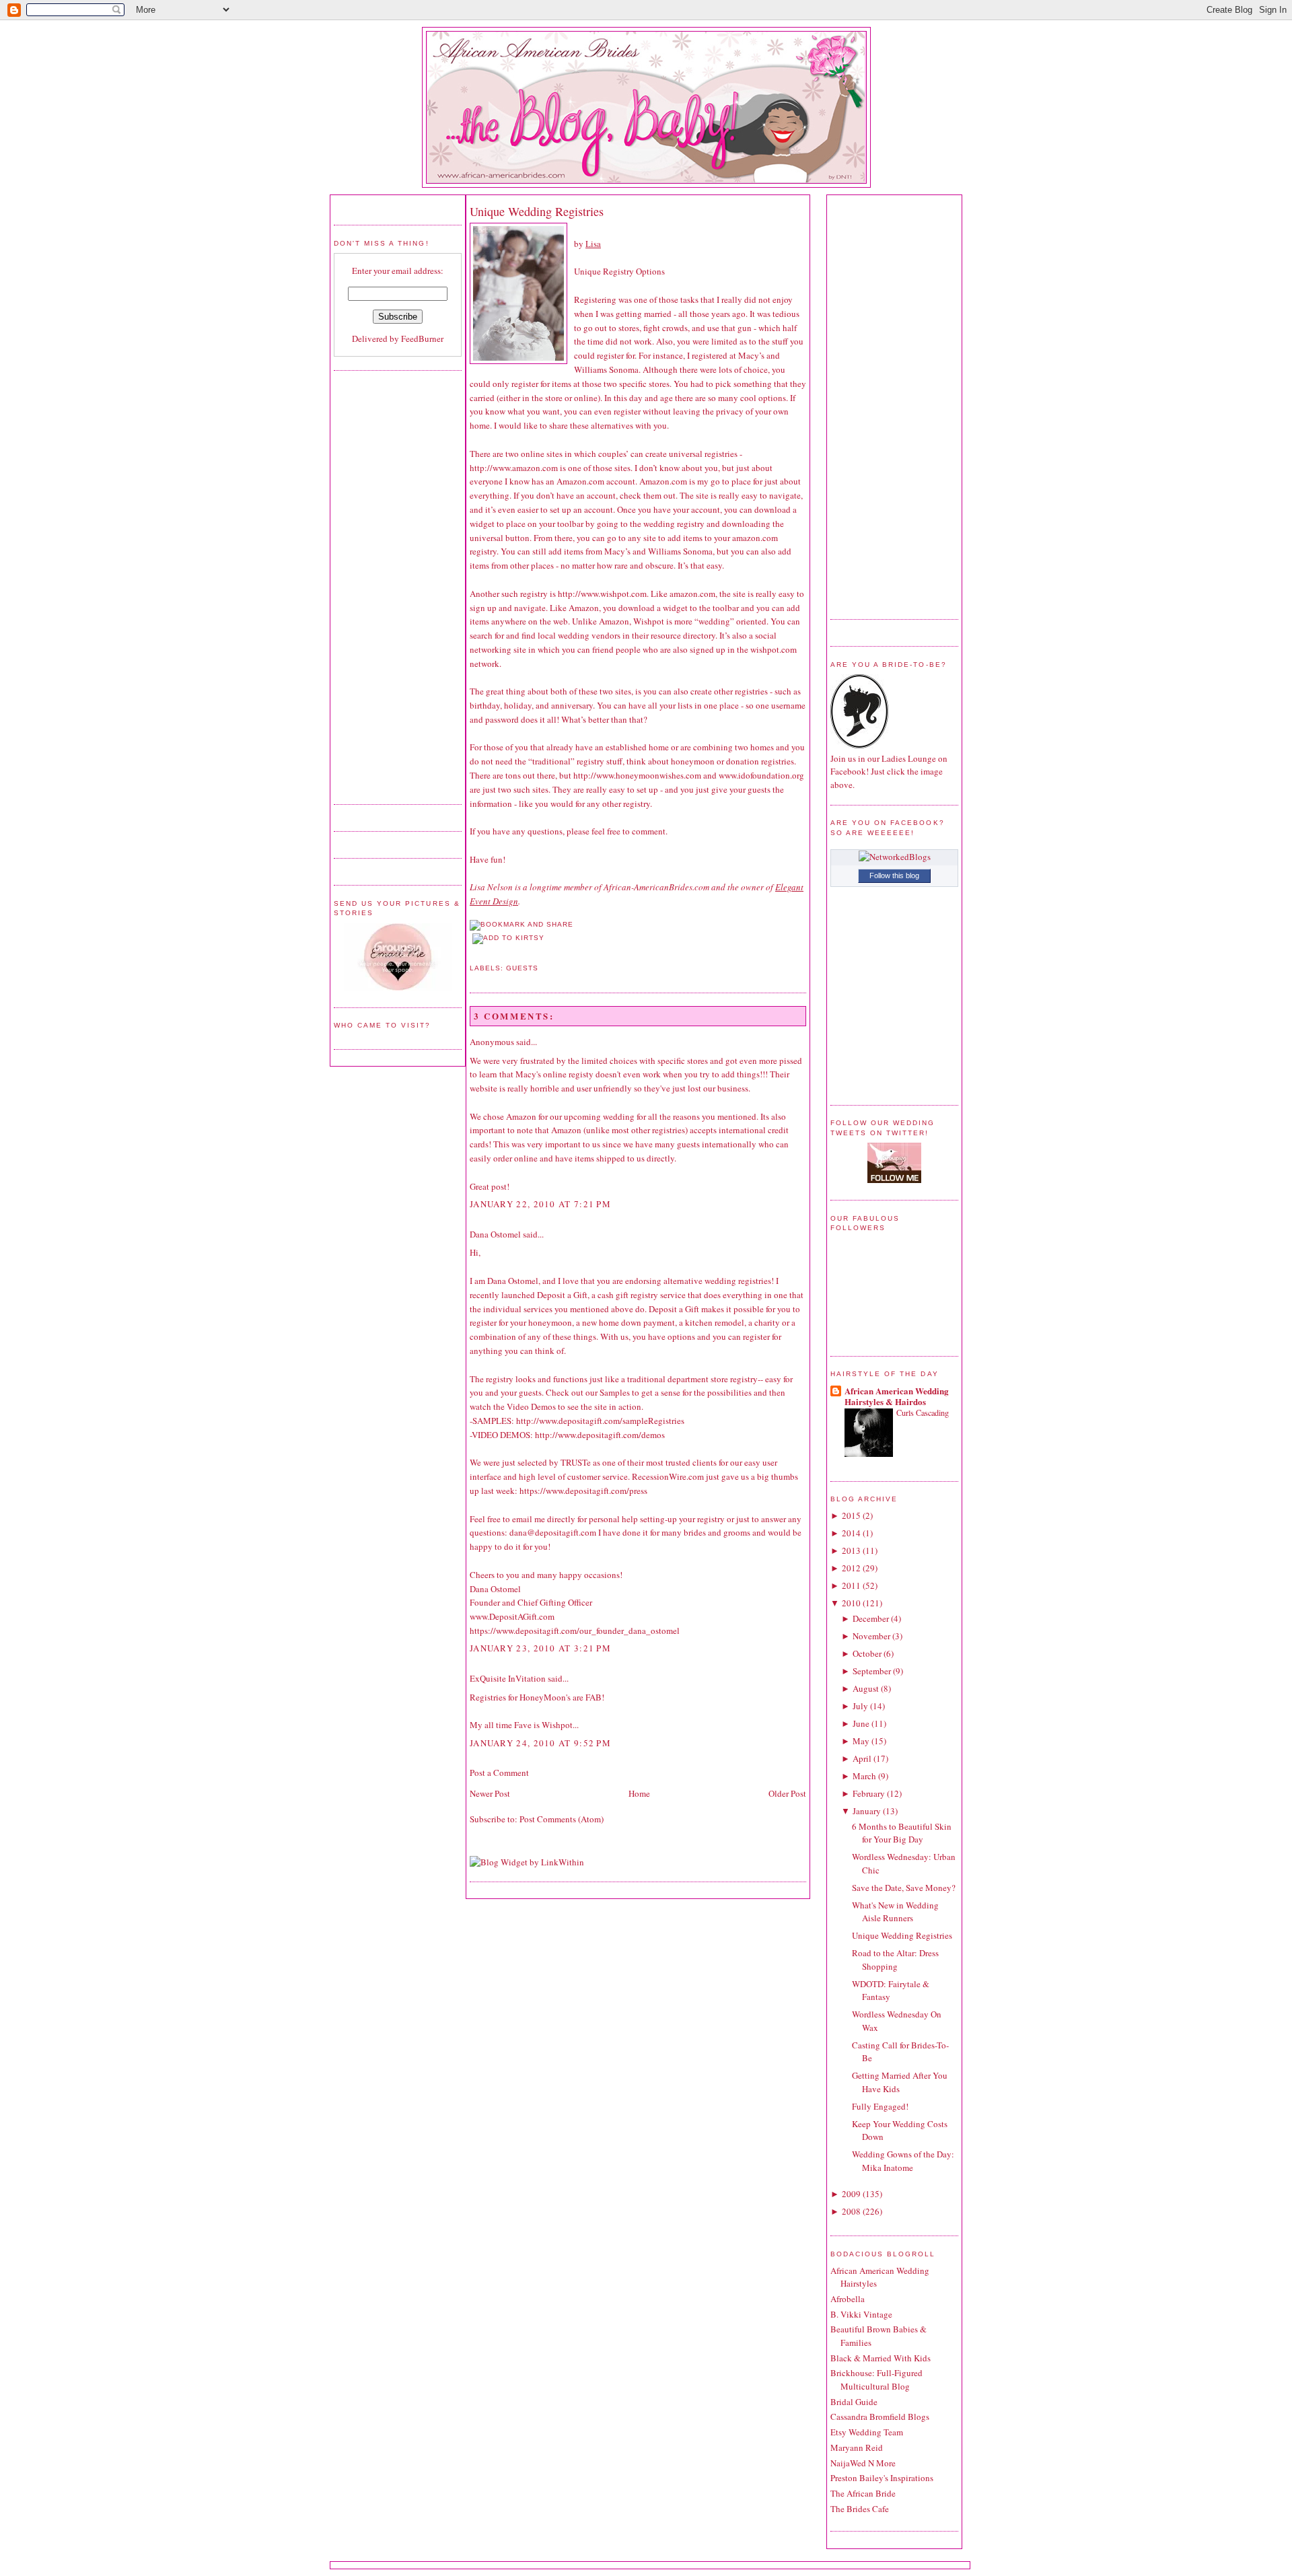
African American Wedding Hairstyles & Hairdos (897, 1396)
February (869, 1793)
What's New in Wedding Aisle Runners (895, 1912)
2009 (851, 2194)
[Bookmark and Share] (522, 924)
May (861, 1741)
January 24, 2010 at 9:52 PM (540, 1743)
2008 (851, 2211)
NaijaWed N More (863, 2463)
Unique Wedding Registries (537, 211)
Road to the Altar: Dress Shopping (895, 1960)
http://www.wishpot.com (602, 594)
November (871, 1636)
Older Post (787, 1793)
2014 (851, 1533)
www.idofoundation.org (761, 775)
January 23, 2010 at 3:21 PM (540, 1648)
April (862, 1758)
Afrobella (848, 2299)
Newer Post (490, 1793)
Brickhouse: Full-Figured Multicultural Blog (876, 2380)
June (861, 1723)
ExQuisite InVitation (508, 1678)
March (864, 1776)
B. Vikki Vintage (861, 2314)
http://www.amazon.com (514, 468)
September (872, 1671)
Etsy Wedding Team (867, 2432)
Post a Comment (499, 1773)
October (867, 1653)
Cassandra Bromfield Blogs (880, 2417)
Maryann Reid (857, 2447)
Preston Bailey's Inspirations (882, 2478)
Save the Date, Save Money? (904, 1888)
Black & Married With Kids (881, 2358)
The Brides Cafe (860, 2509)
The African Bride (863, 2493)
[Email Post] (471, 952)
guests (522, 968)
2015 (851, 1515)
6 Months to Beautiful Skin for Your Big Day (902, 1833)
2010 (851, 1603)
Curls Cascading (923, 1412)
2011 (851, 1585)
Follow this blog (894, 875)
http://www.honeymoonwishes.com (637, 775)
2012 (851, 1568)
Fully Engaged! (880, 2106)
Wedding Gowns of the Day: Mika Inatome (903, 2161)
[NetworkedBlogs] (895, 857)
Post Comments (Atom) (562, 1819)
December (871, 1618)
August (866, 1688)
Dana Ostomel (495, 1234)
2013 (851, 1550)
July (860, 1706)
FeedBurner (422, 338)
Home (639, 1793)
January (867, 1811)
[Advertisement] (388, 585)
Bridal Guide (854, 2402)
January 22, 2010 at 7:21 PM (540, 1204)
